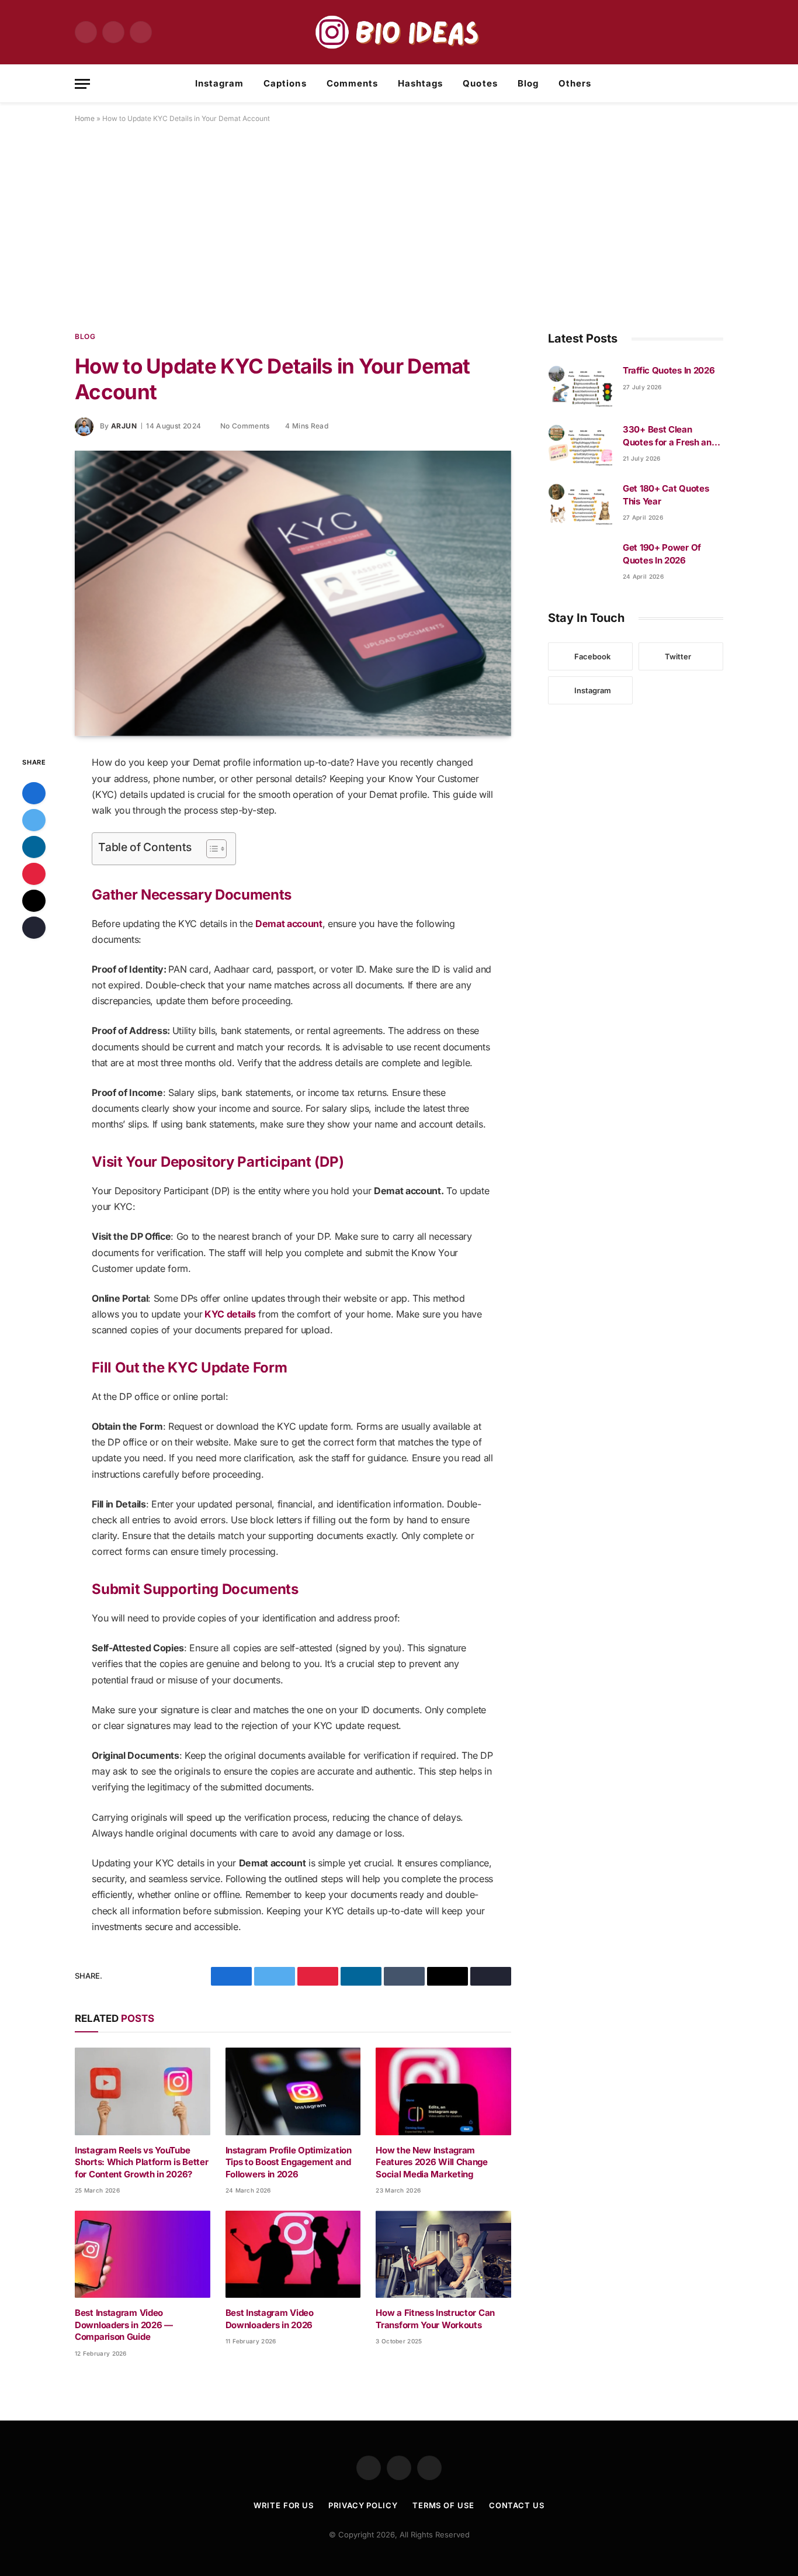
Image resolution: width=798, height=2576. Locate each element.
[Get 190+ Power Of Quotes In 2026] (580, 562)
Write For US (284, 2505)
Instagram (219, 83)
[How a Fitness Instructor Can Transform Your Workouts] (443, 2254)
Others (575, 83)
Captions (285, 83)
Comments (352, 83)
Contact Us (517, 2505)
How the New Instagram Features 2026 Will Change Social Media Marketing (432, 2162)
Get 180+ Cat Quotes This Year (666, 495)
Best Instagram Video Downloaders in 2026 (270, 2319)
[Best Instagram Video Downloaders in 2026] (293, 2254)
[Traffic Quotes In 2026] (580, 385)
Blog (528, 83)
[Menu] (82, 84)
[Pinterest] (34, 874)
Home (85, 118)
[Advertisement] (399, 225)
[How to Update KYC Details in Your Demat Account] (293, 593)
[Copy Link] (34, 928)
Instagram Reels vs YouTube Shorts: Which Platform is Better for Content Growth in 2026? (141, 2162)
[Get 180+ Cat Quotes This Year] (580, 503)
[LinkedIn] (34, 847)
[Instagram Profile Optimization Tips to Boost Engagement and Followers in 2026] (293, 2091)
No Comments (245, 426)
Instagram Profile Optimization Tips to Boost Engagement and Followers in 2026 (289, 2162)
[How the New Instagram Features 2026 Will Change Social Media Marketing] (443, 2091)
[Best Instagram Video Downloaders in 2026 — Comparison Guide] (143, 2254)
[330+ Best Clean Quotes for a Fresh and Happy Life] (580, 444)
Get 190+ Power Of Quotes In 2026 (662, 554)
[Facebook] (34, 793)
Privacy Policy (363, 2505)
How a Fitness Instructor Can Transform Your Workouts (435, 2319)
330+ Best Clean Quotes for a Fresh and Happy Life (669, 436)
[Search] (719, 84)
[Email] (34, 901)
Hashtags (420, 83)
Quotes (480, 83)
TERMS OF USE (443, 2505)
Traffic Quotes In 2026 (669, 370)
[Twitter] (34, 820)
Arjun (124, 426)
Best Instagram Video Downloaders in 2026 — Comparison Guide (124, 2325)
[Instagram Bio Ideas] (399, 32)
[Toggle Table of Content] (211, 849)
